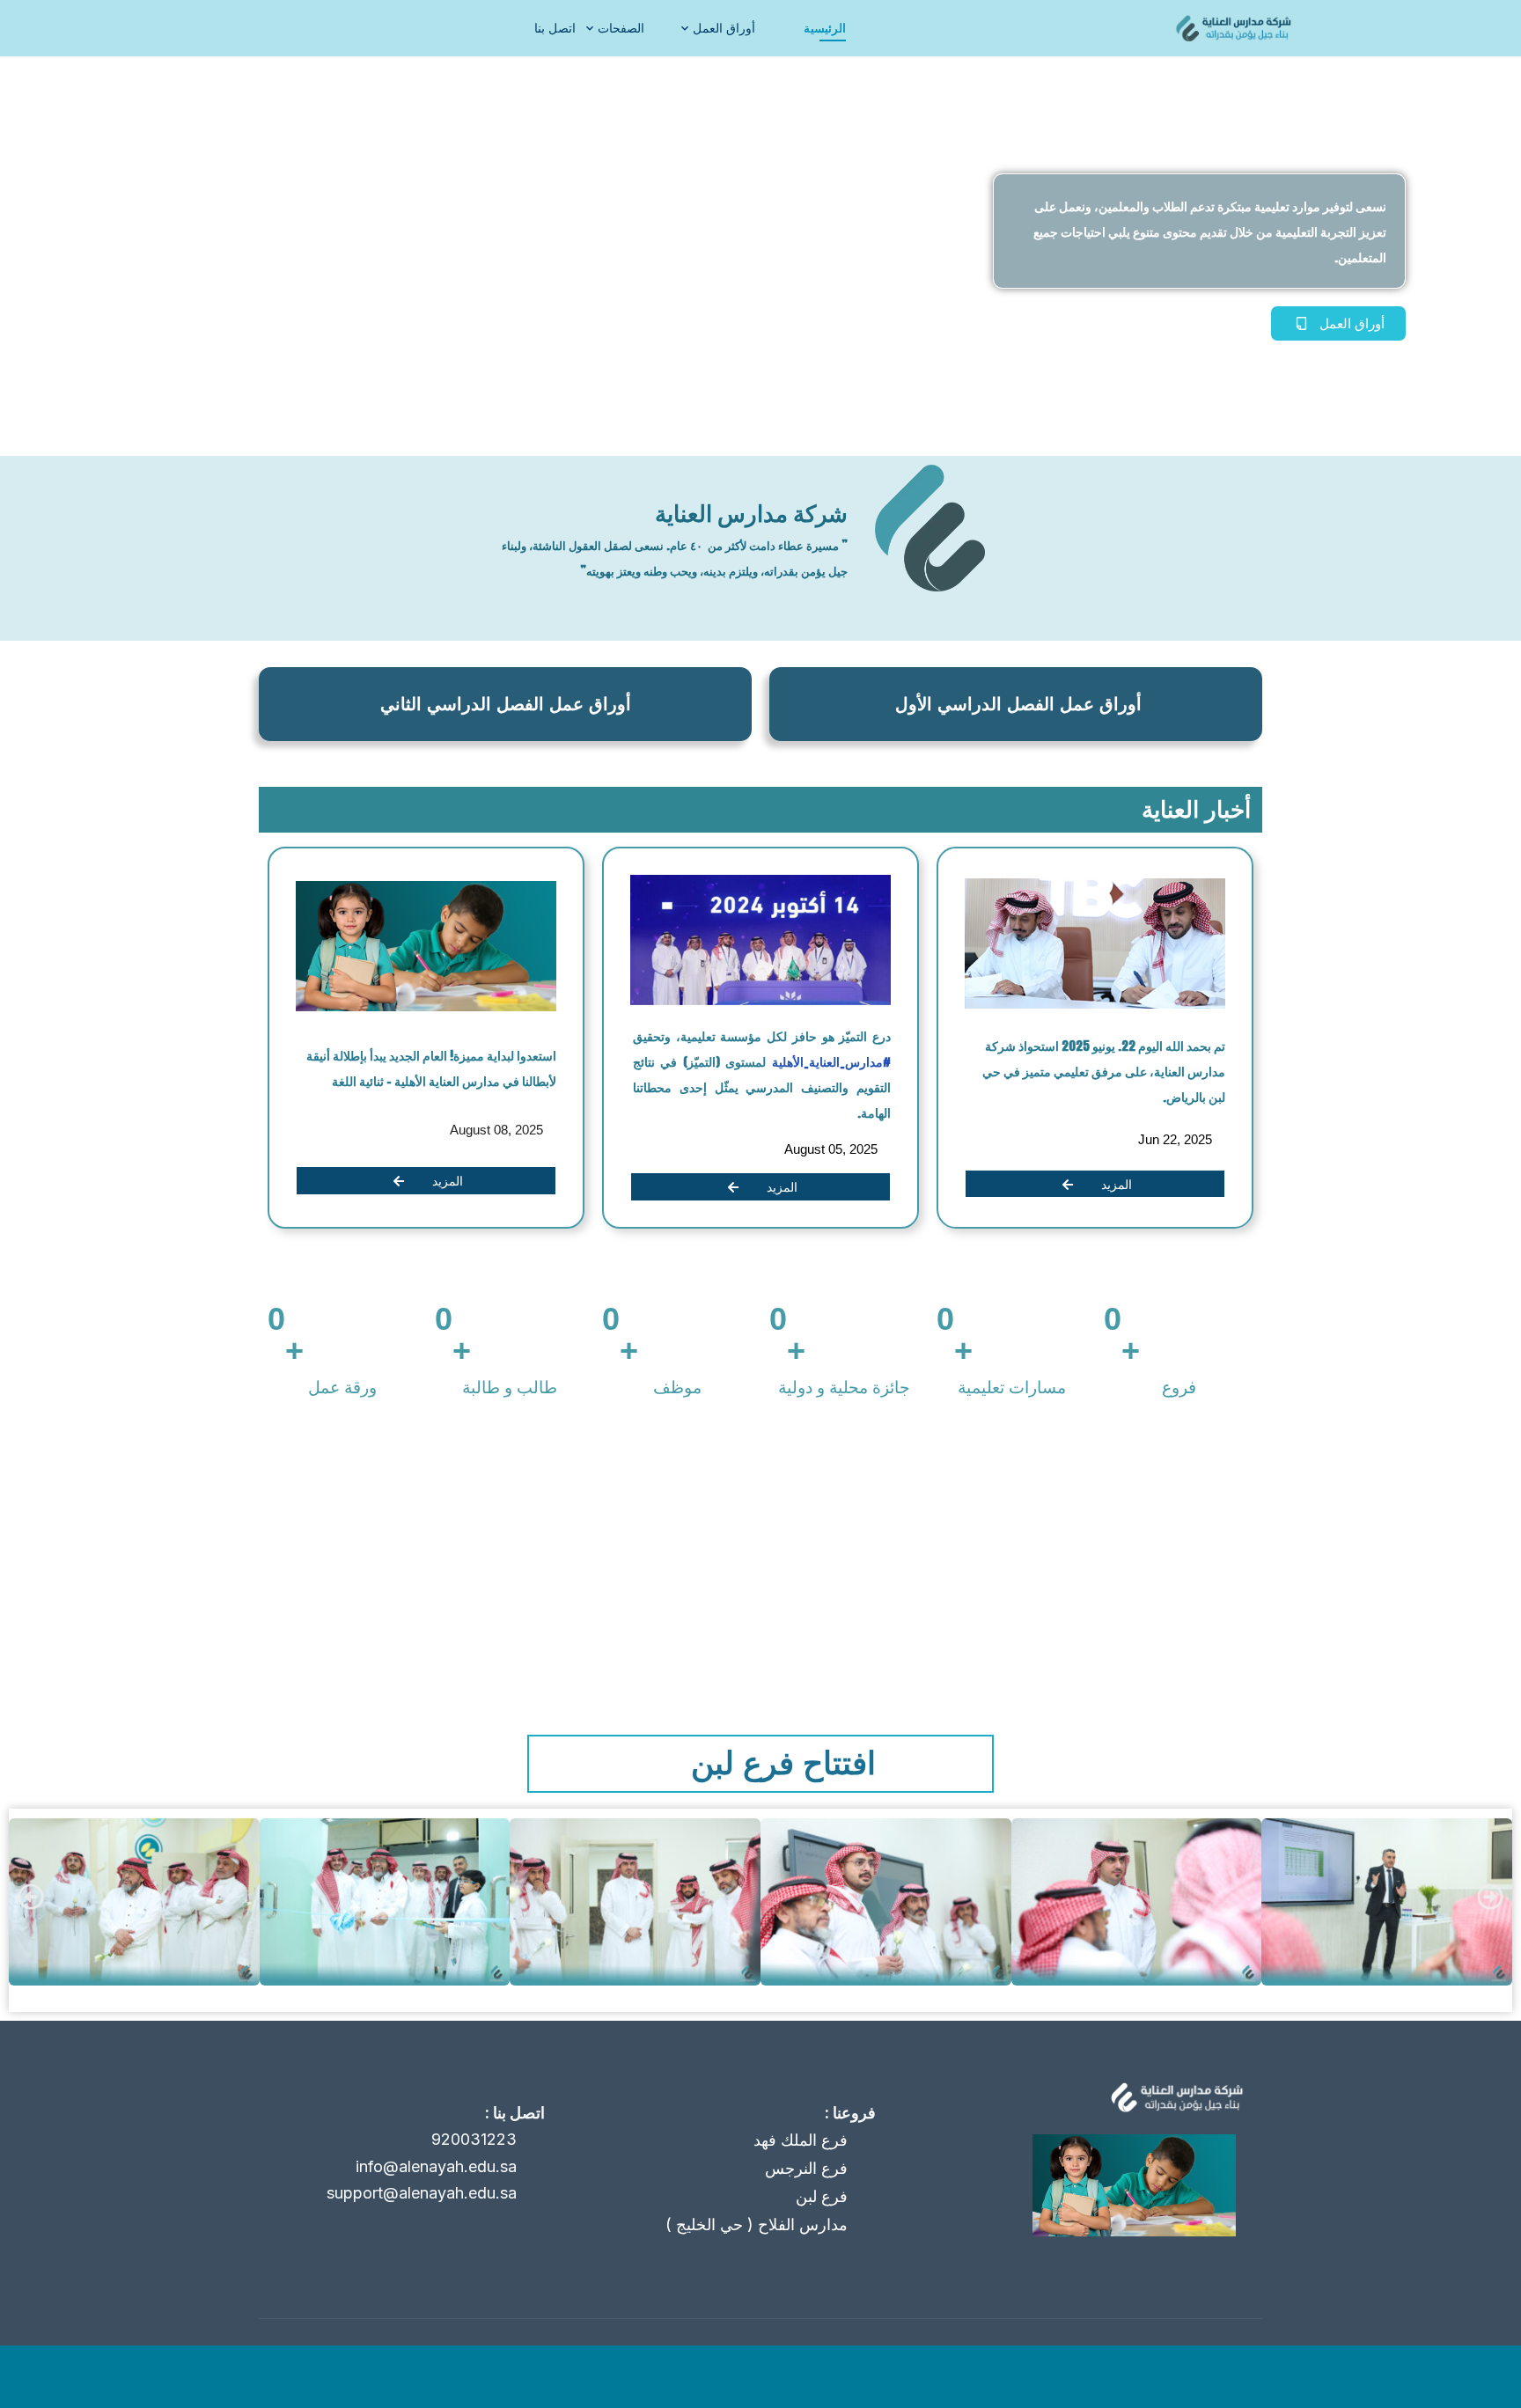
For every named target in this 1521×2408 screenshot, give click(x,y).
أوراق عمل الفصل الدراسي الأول (1018, 704)
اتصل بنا (555, 28)
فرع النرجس (806, 2168)
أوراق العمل (724, 28)
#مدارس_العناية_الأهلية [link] (829, 1062)
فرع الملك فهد (801, 2140)
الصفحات (621, 28)
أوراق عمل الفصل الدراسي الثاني (506, 704)
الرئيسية (825, 28)
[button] (31, 1897)
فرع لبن (822, 2196)
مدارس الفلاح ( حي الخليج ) (757, 2224)
